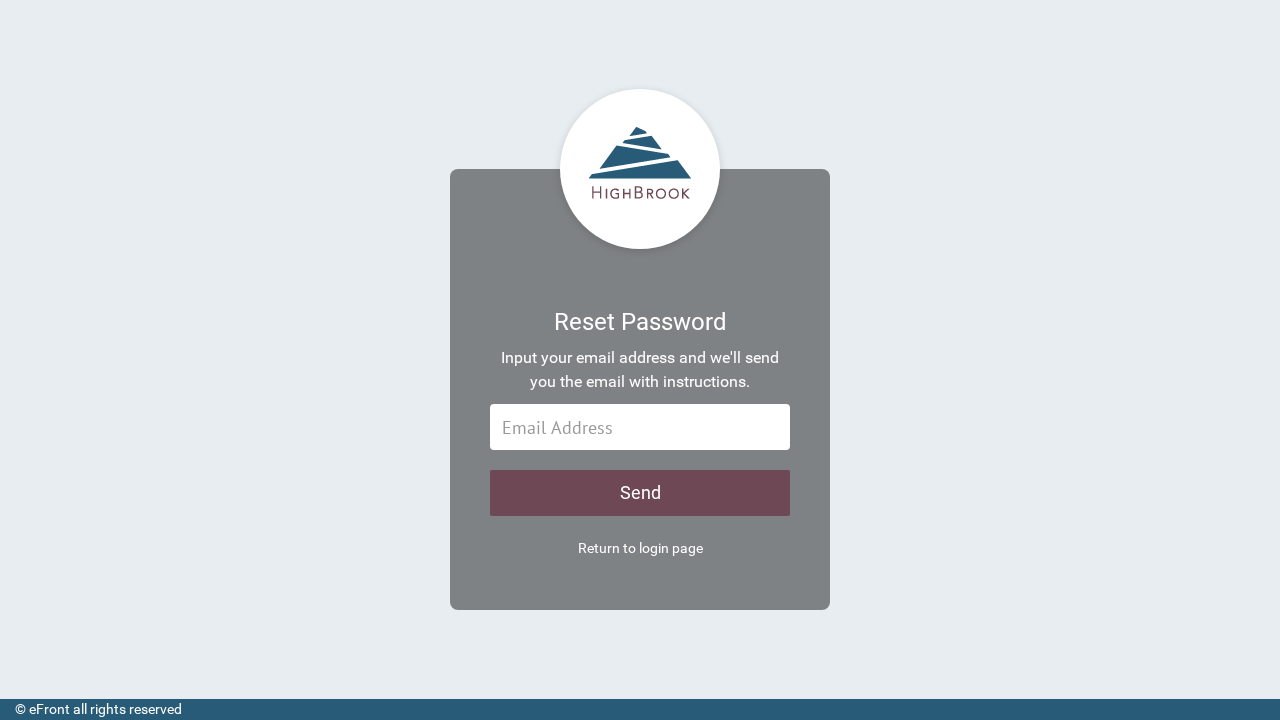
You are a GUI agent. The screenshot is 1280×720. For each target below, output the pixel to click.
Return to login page (640, 548)
